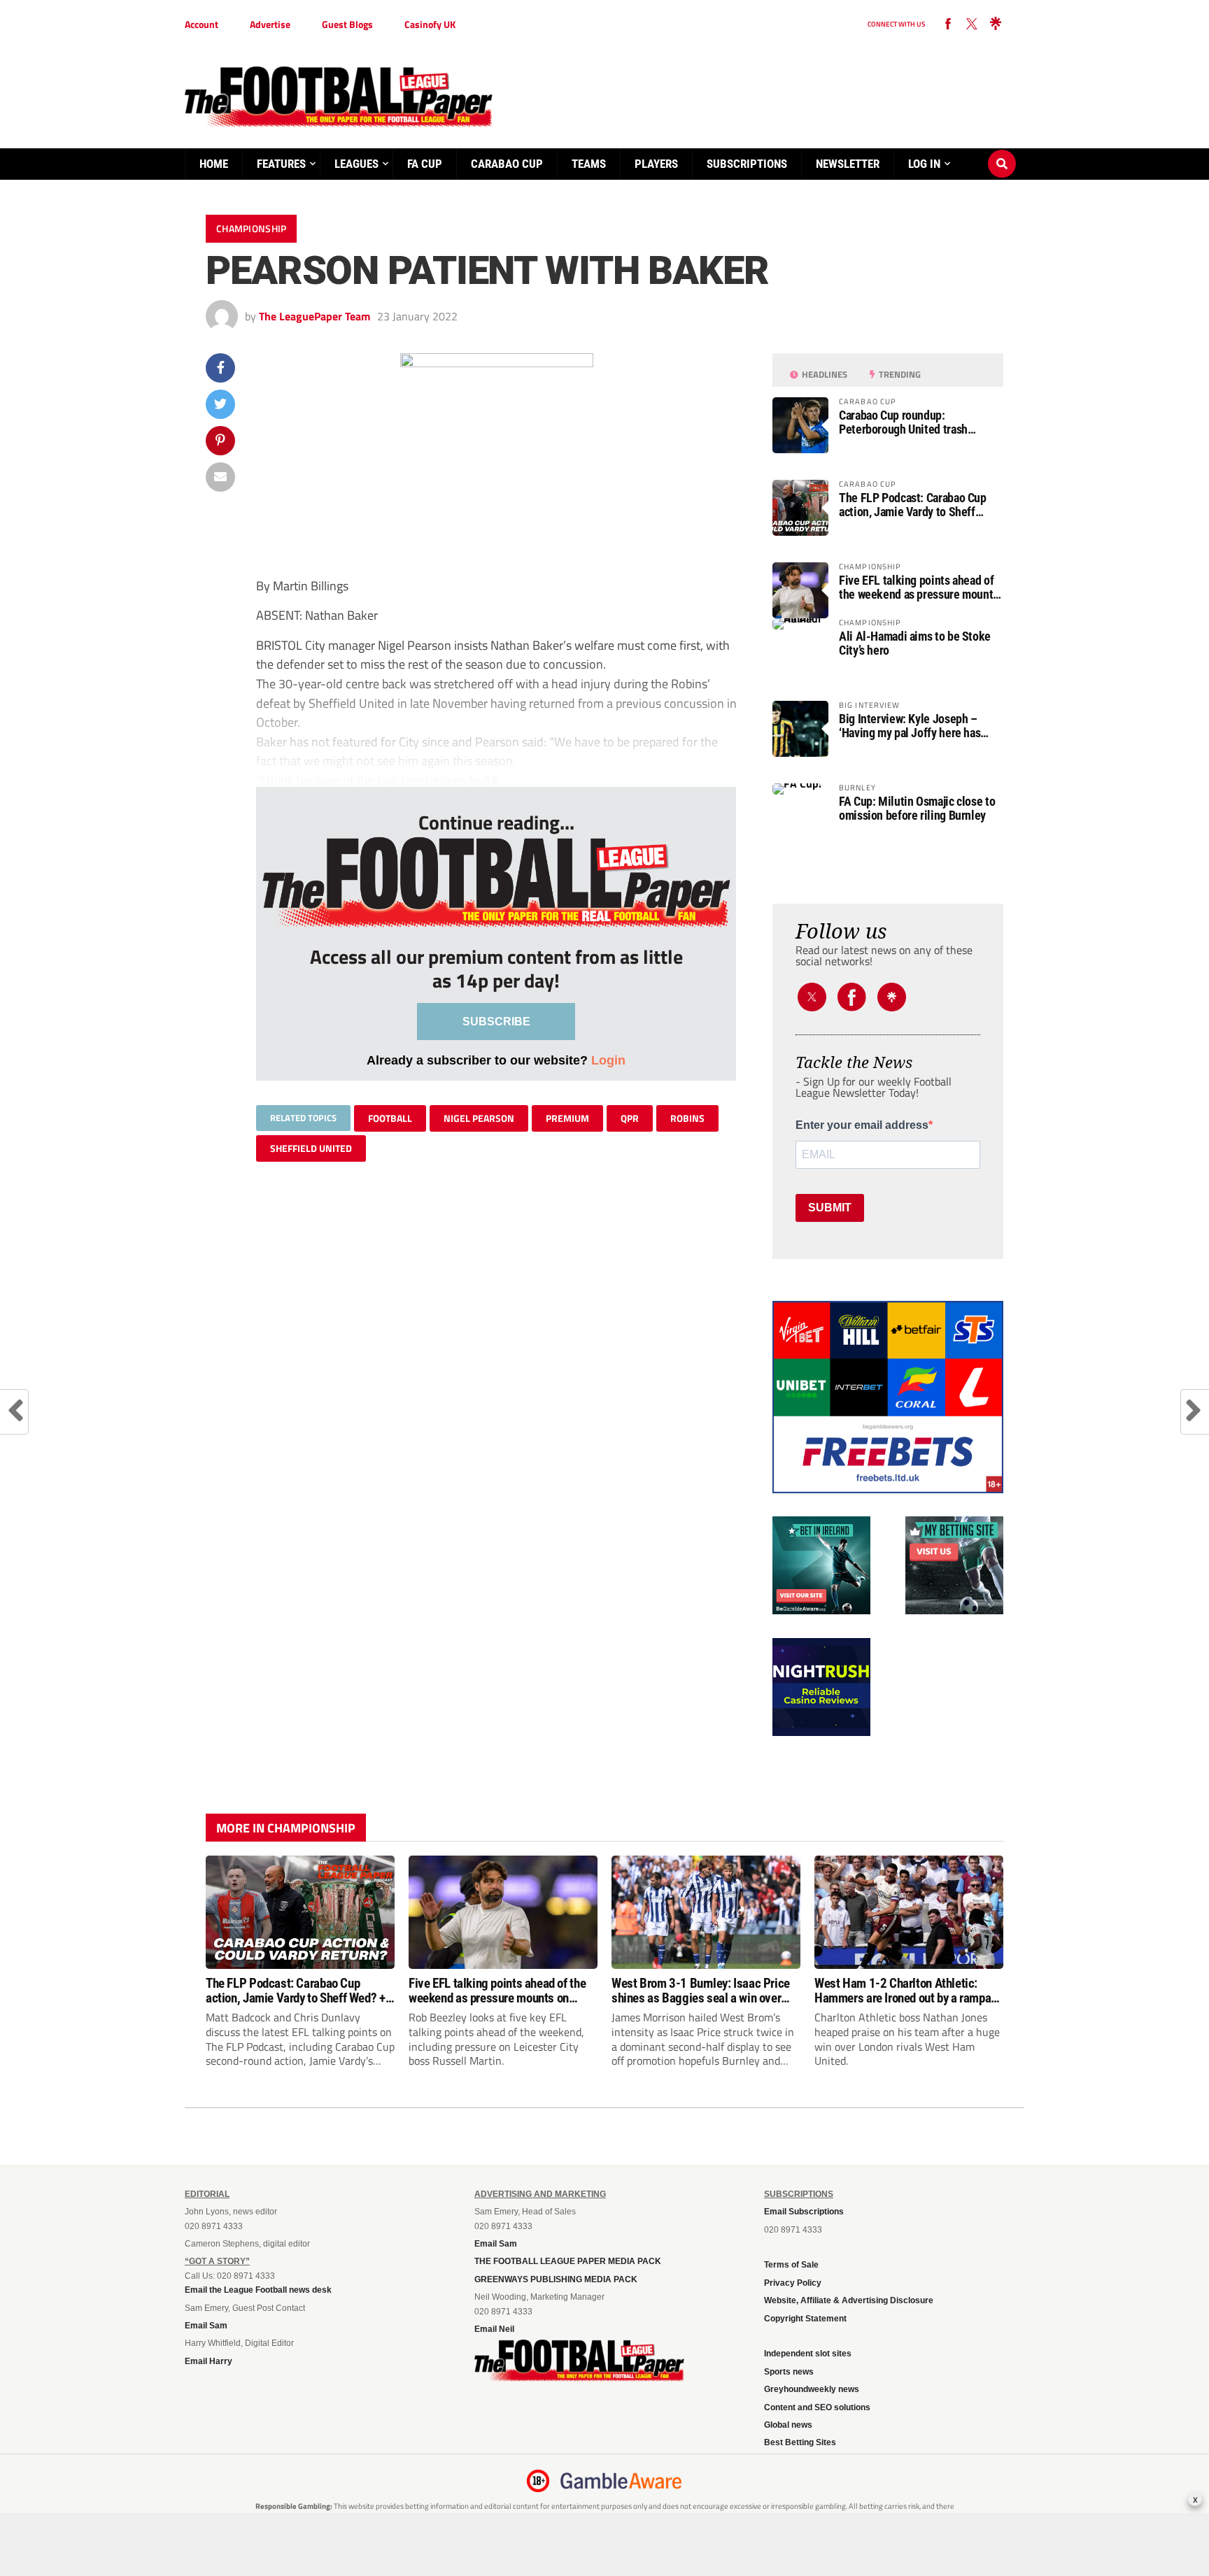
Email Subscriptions (804, 2212)
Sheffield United (311, 1148)
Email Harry (208, 2361)
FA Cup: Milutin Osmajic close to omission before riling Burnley (917, 809)
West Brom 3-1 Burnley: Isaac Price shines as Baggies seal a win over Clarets (701, 1991)
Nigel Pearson (479, 1118)
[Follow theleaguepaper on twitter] (972, 24)
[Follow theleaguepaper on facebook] (948, 24)
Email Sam (206, 2326)
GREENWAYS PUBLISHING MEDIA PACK (556, 2279)
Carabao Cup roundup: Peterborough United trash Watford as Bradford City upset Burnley (913, 422)
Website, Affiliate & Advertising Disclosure (849, 2300)
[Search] (1002, 150)
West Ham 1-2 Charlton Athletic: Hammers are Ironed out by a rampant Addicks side (908, 1991)
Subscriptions (747, 164)
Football (390, 1118)
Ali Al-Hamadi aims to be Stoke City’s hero (915, 643)
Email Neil (494, 2329)
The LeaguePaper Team (314, 316)
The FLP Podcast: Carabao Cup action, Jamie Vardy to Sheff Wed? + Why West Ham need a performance (913, 505)
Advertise (270, 24)
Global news (788, 2425)
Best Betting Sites (800, 2442)
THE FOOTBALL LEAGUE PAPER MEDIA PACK (568, 2261)
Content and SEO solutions (817, 2407)
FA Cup (425, 164)
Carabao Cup (507, 164)
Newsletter (848, 164)
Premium (567, 1118)
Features (281, 164)
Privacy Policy (793, 2283)
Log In (924, 164)
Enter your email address (862, 1125)
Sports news (789, 2372)
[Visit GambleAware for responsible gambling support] (621, 2481)
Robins (687, 1118)
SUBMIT (830, 1208)
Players (656, 164)
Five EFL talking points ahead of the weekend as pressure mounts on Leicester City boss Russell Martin (919, 588)
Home (214, 164)
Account (201, 24)
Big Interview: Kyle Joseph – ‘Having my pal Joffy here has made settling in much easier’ (910, 726)
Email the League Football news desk (258, 2290)
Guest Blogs (347, 24)
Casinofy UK (430, 24)
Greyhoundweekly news (812, 2389)
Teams (589, 164)
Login (608, 1060)
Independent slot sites (808, 2354)
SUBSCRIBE (496, 1022)
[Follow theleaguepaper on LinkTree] (996, 24)
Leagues (356, 164)
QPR (630, 1118)
